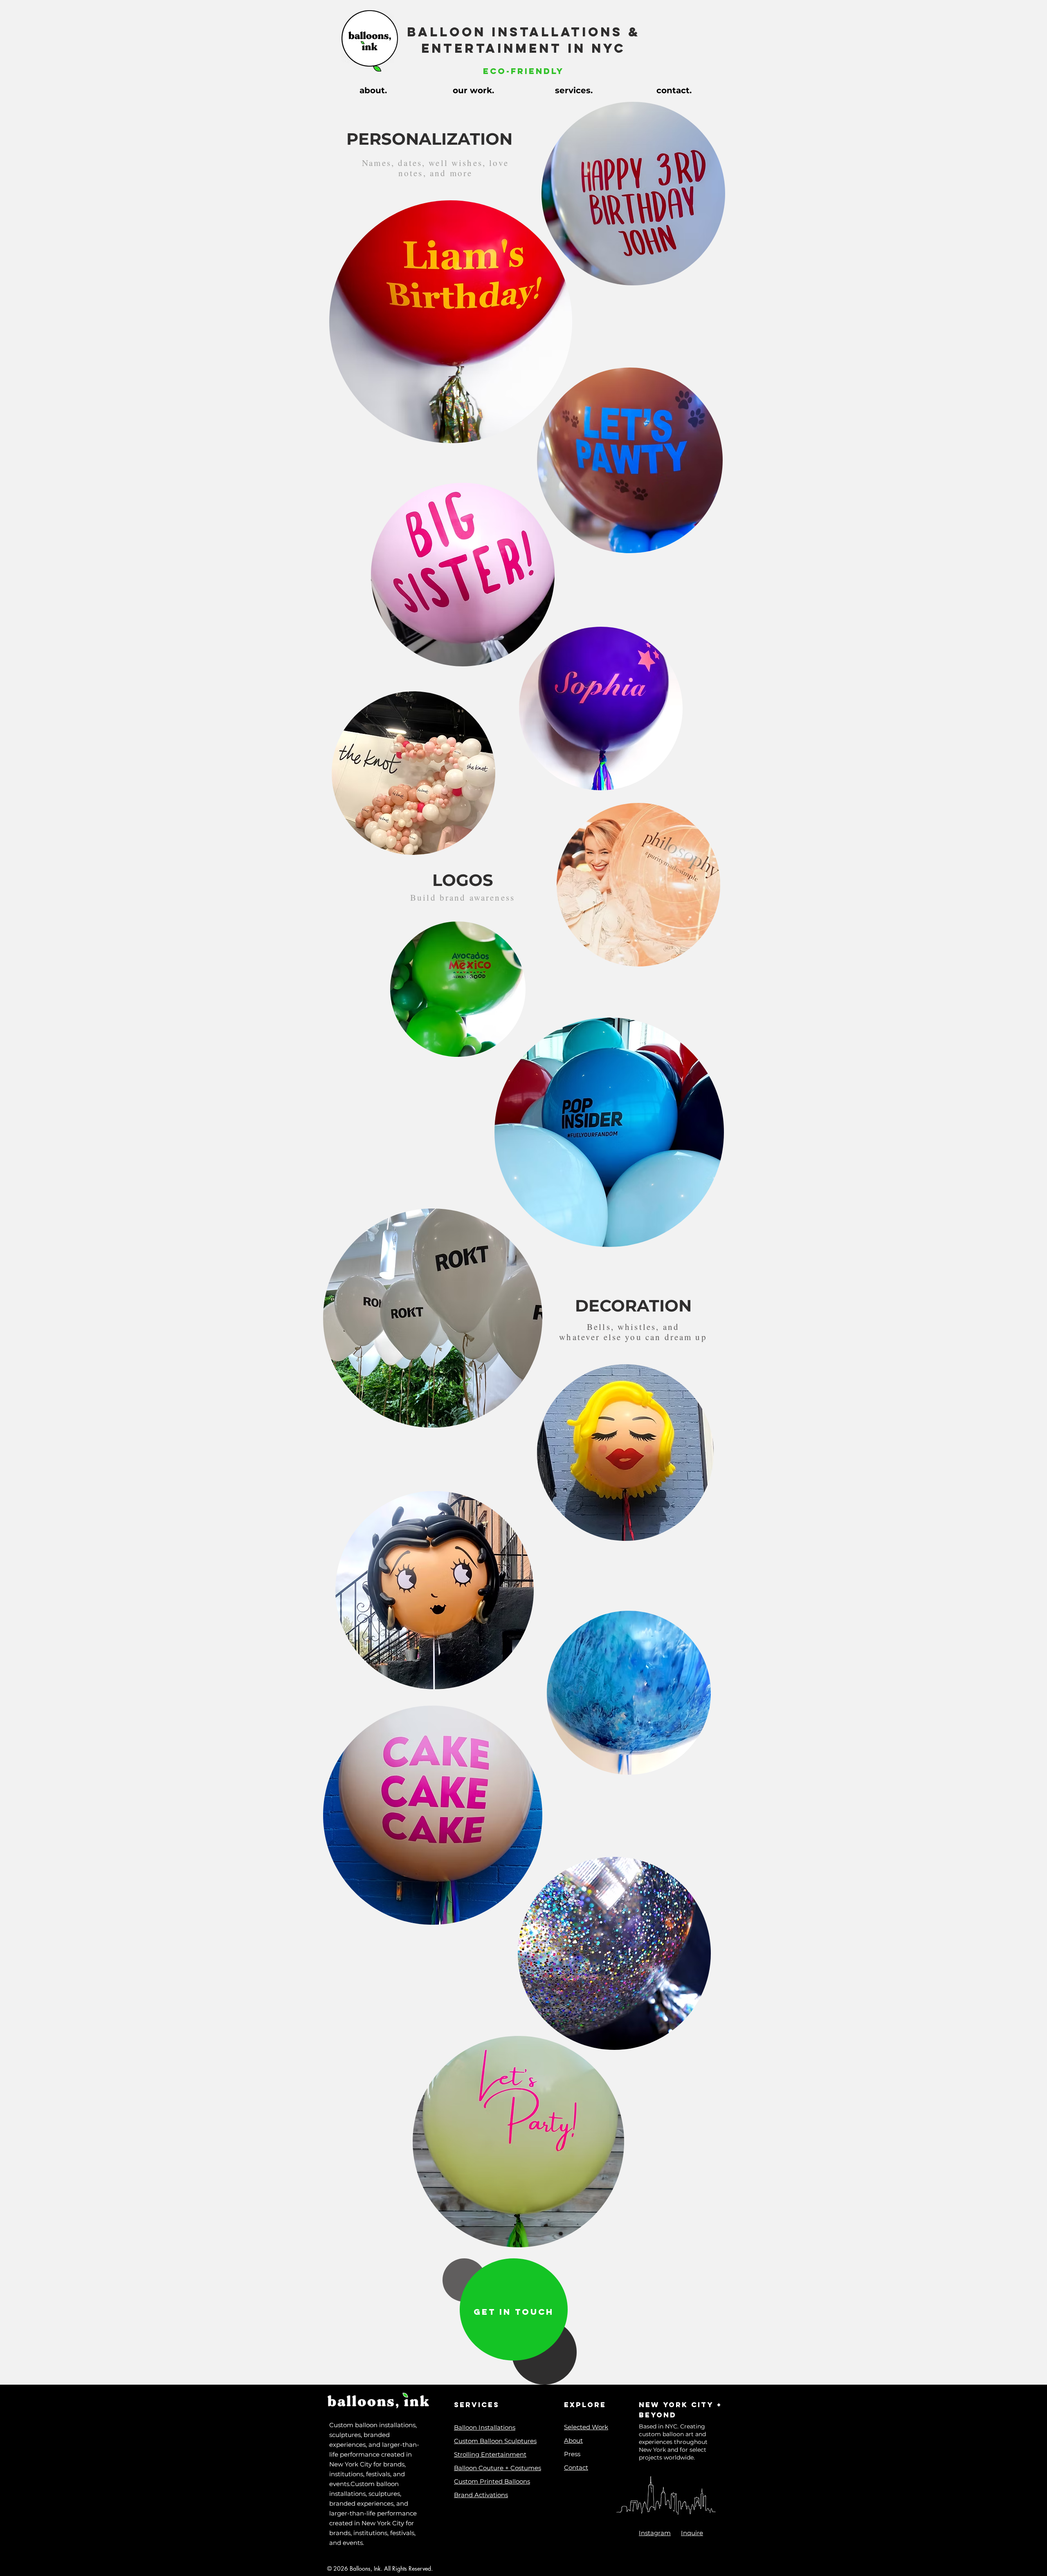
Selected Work (586, 2427)
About (573, 2440)
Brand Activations (481, 2495)
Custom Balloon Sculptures (495, 2441)
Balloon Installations (485, 2427)
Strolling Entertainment (490, 2454)
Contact (576, 2467)
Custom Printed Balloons (492, 2481)
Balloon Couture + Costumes (498, 2468)
